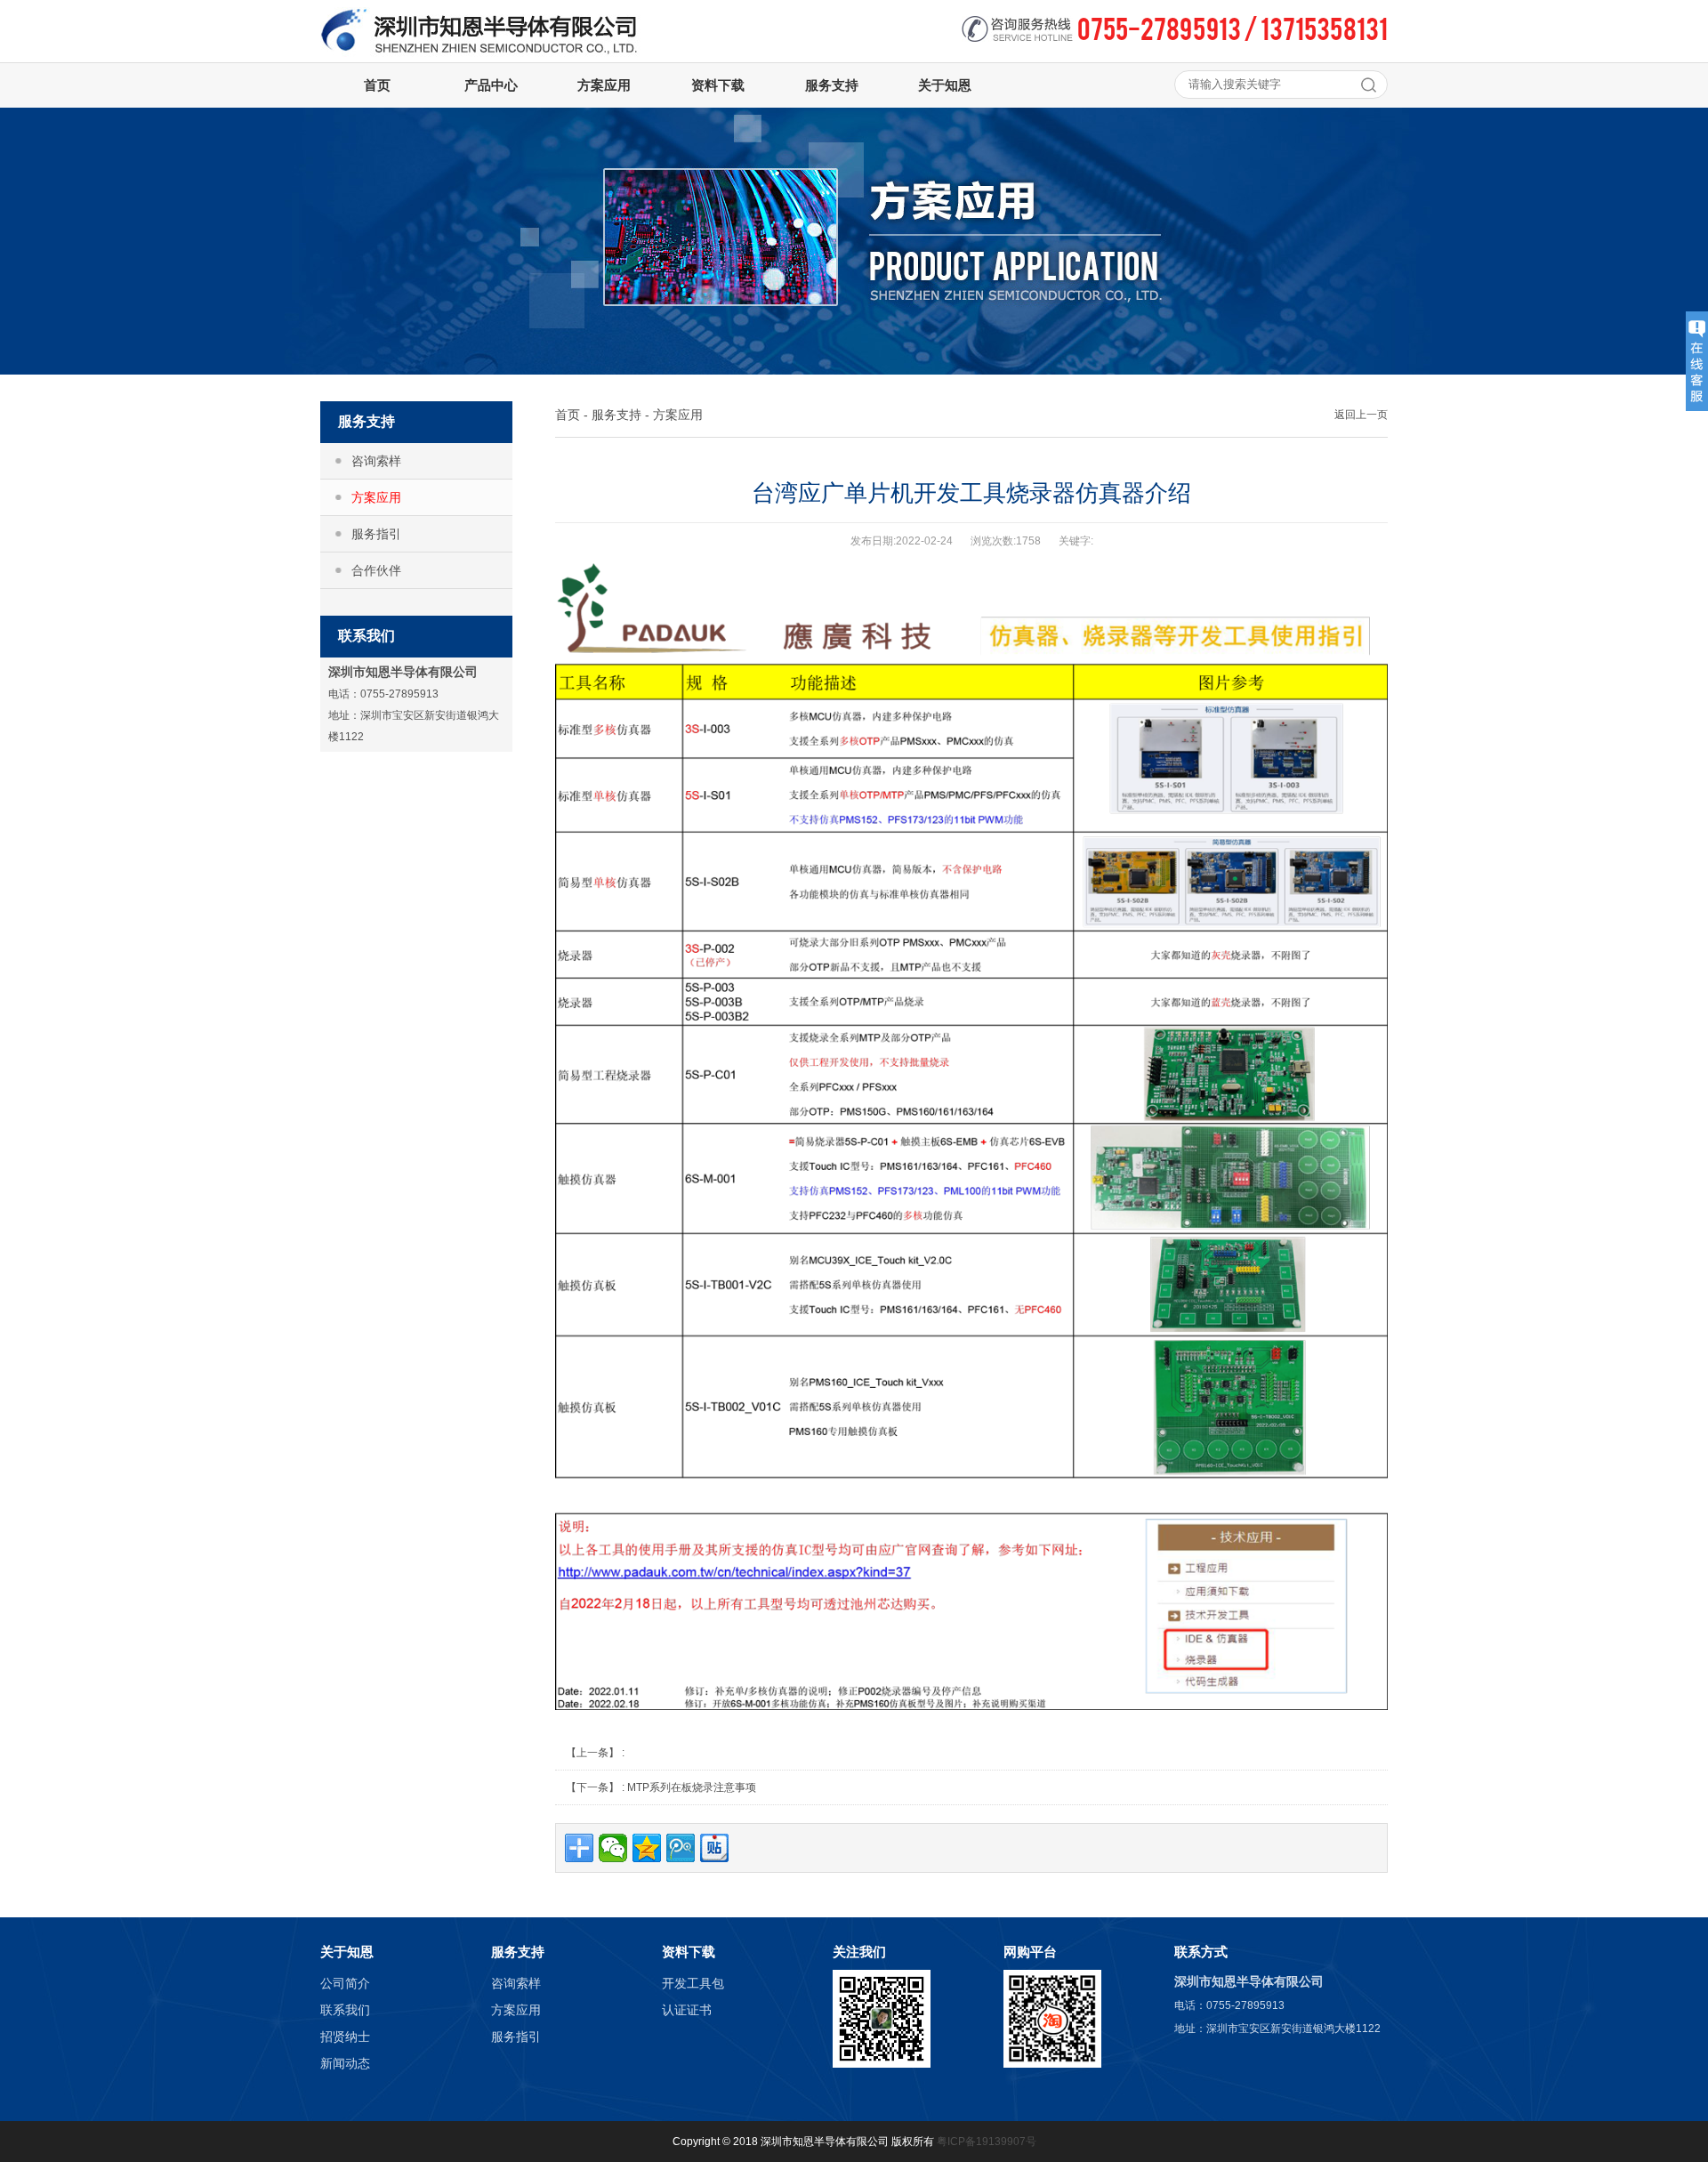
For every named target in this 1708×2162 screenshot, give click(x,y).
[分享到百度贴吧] (714, 1848)
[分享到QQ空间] (647, 1848)
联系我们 (345, 2010)
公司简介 (345, 1983)
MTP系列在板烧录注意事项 (692, 1787)
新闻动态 (345, 2063)
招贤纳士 (345, 2037)
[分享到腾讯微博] (681, 1848)
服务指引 (376, 534)
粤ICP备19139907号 (987, 2142)
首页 (568, 415)
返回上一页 (1361, 415)
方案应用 (376, 497)
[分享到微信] (613, 1848)
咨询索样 (376, 461)
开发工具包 (693, 1983)
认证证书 (687, 2010)
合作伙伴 (376, 570)
